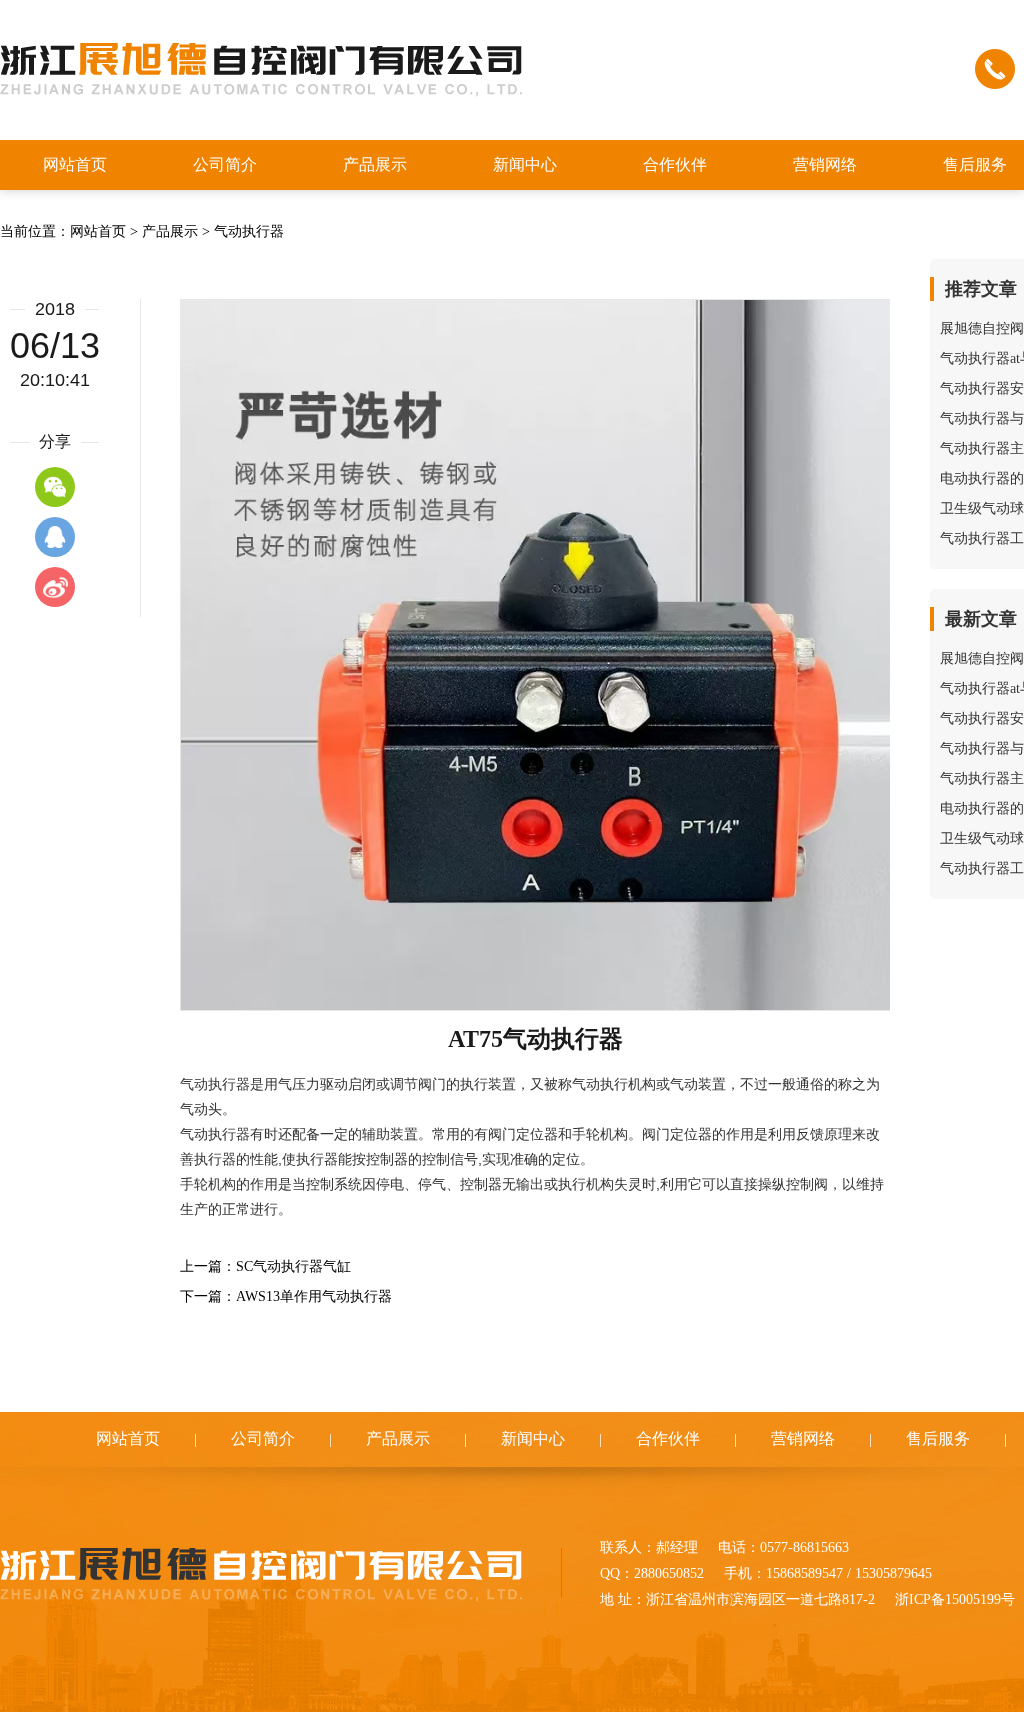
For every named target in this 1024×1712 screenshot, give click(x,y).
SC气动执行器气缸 (293, 1266)
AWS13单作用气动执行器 (314, 1296)
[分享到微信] (55, 487)
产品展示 (170, 231)
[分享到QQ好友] (55, 537)
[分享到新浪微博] (55, 587)
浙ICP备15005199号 (955, 1599)
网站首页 (98, 231)
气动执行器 (249, 231)
